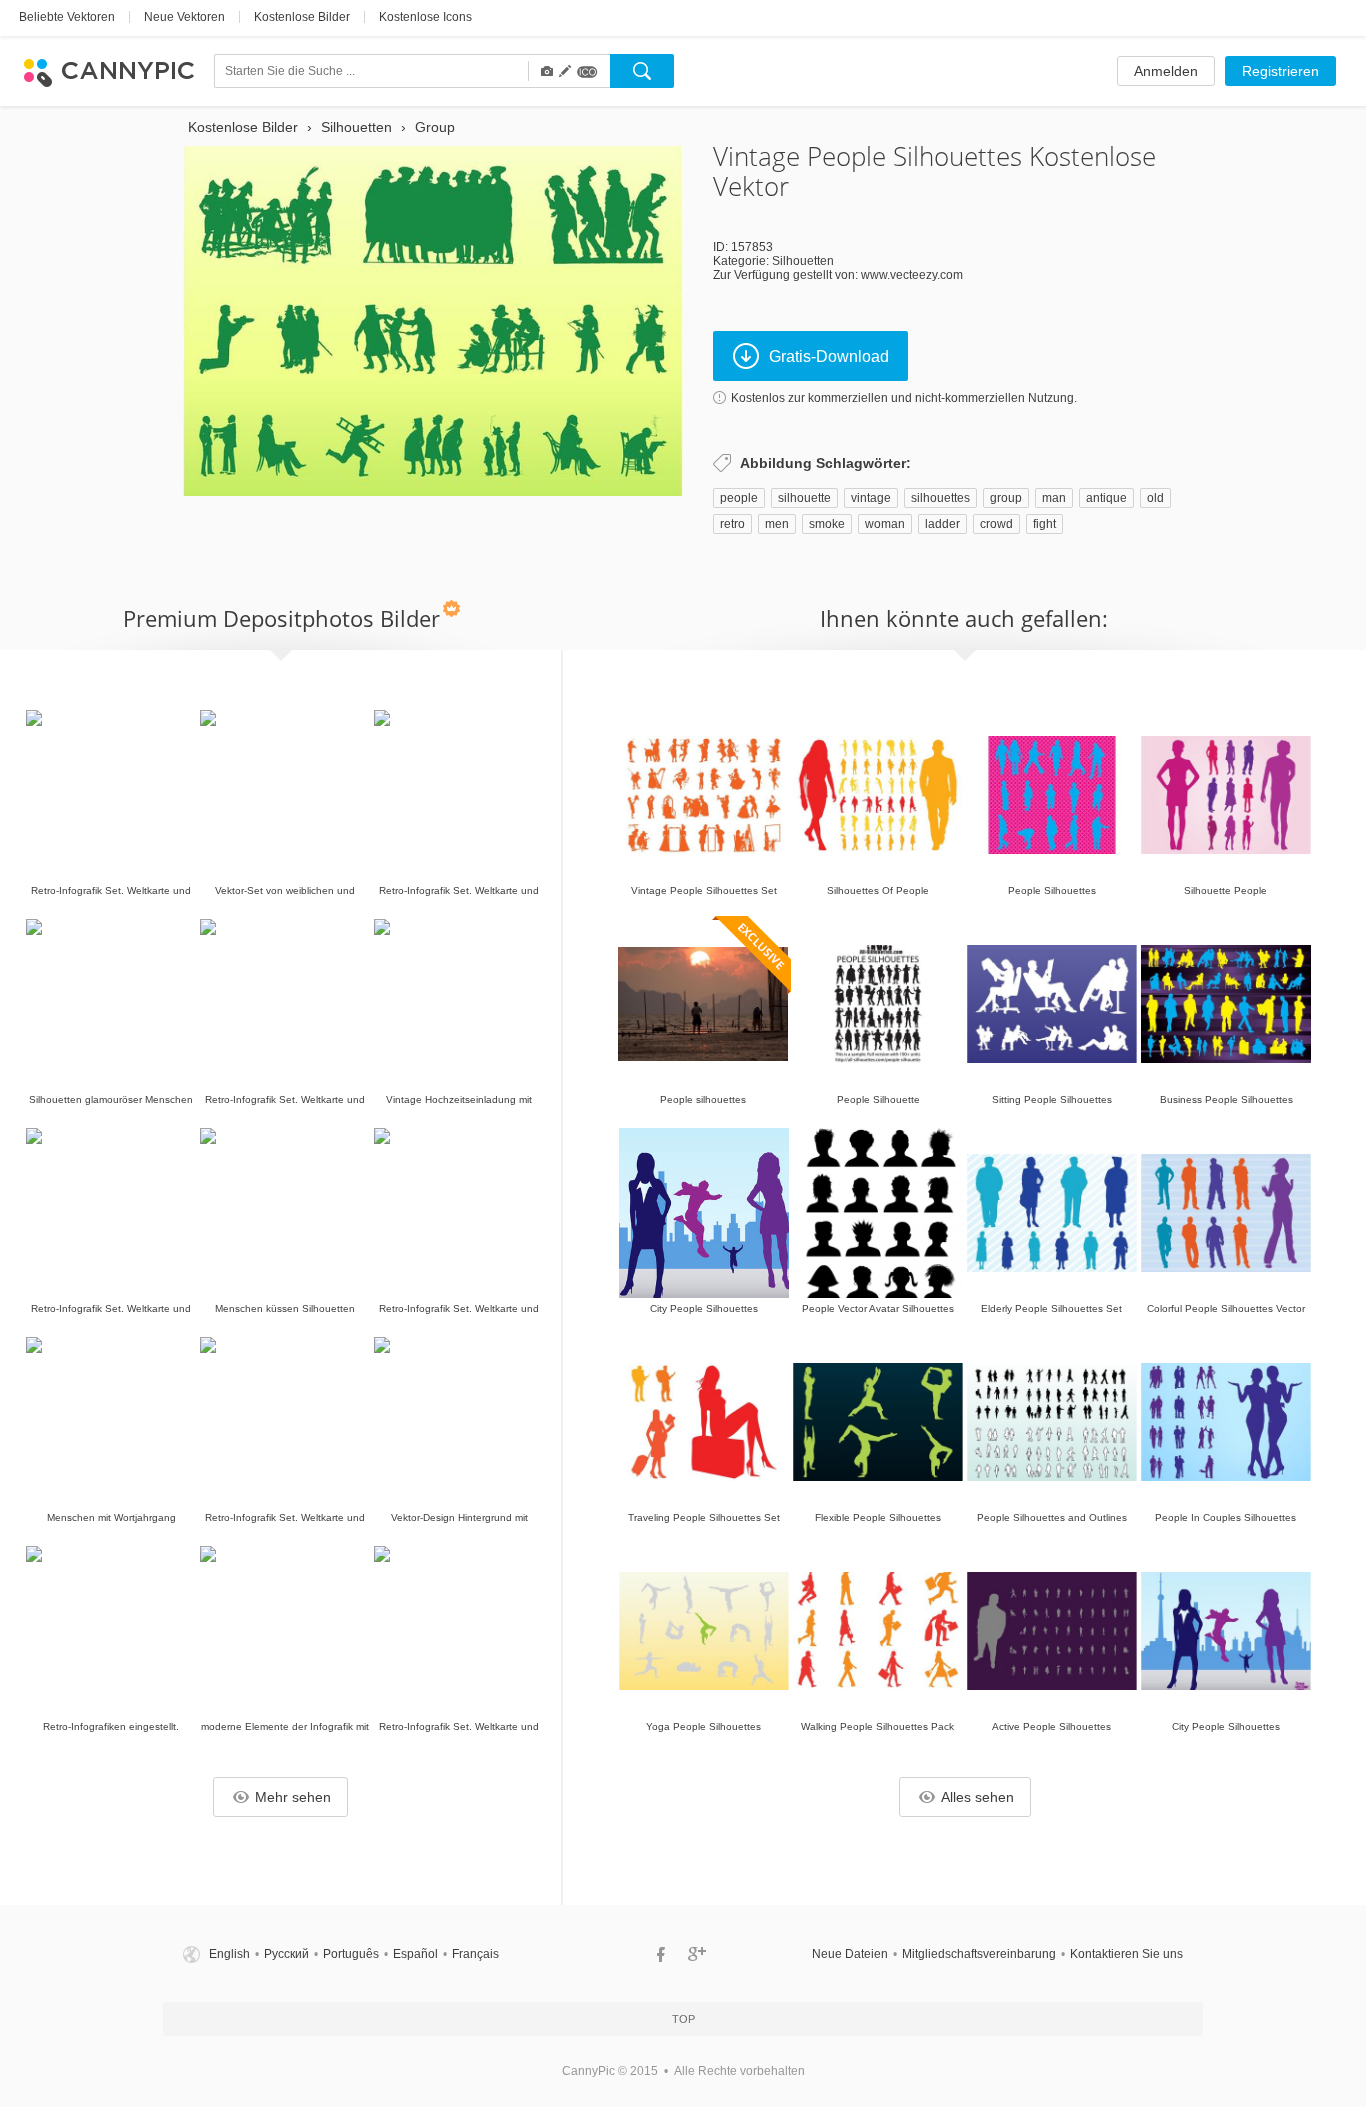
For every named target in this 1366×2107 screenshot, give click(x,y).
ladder (942, 524)
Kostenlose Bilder (302, 17)
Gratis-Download (829, 356)
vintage (871, 498)
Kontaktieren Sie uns (1126, 1954)
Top (683, 2019)
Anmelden (1166, 71)
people (739, 498)
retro (732, 524)
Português (351, 1954)
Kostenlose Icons (425, 17)
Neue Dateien (850, 1954)
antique (1106, 498)
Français (475, 1954)
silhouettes (940, 498)
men (777, 524)
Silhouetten (803, 261)
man (1054, 498)
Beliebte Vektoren (67, 17)
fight (1044, 524)
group (1006, 498)
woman (885, 524)
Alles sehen (977, 1797)
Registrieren (1280, 71)
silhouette (804, 498)
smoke (827, 524)
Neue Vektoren (184, 17)
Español (415, 1954)
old (1155, 498)
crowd (996, 524)
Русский (286, 1954)
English (229, 1954)
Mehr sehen (293, 1797)
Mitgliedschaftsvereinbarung (979, 1954)
